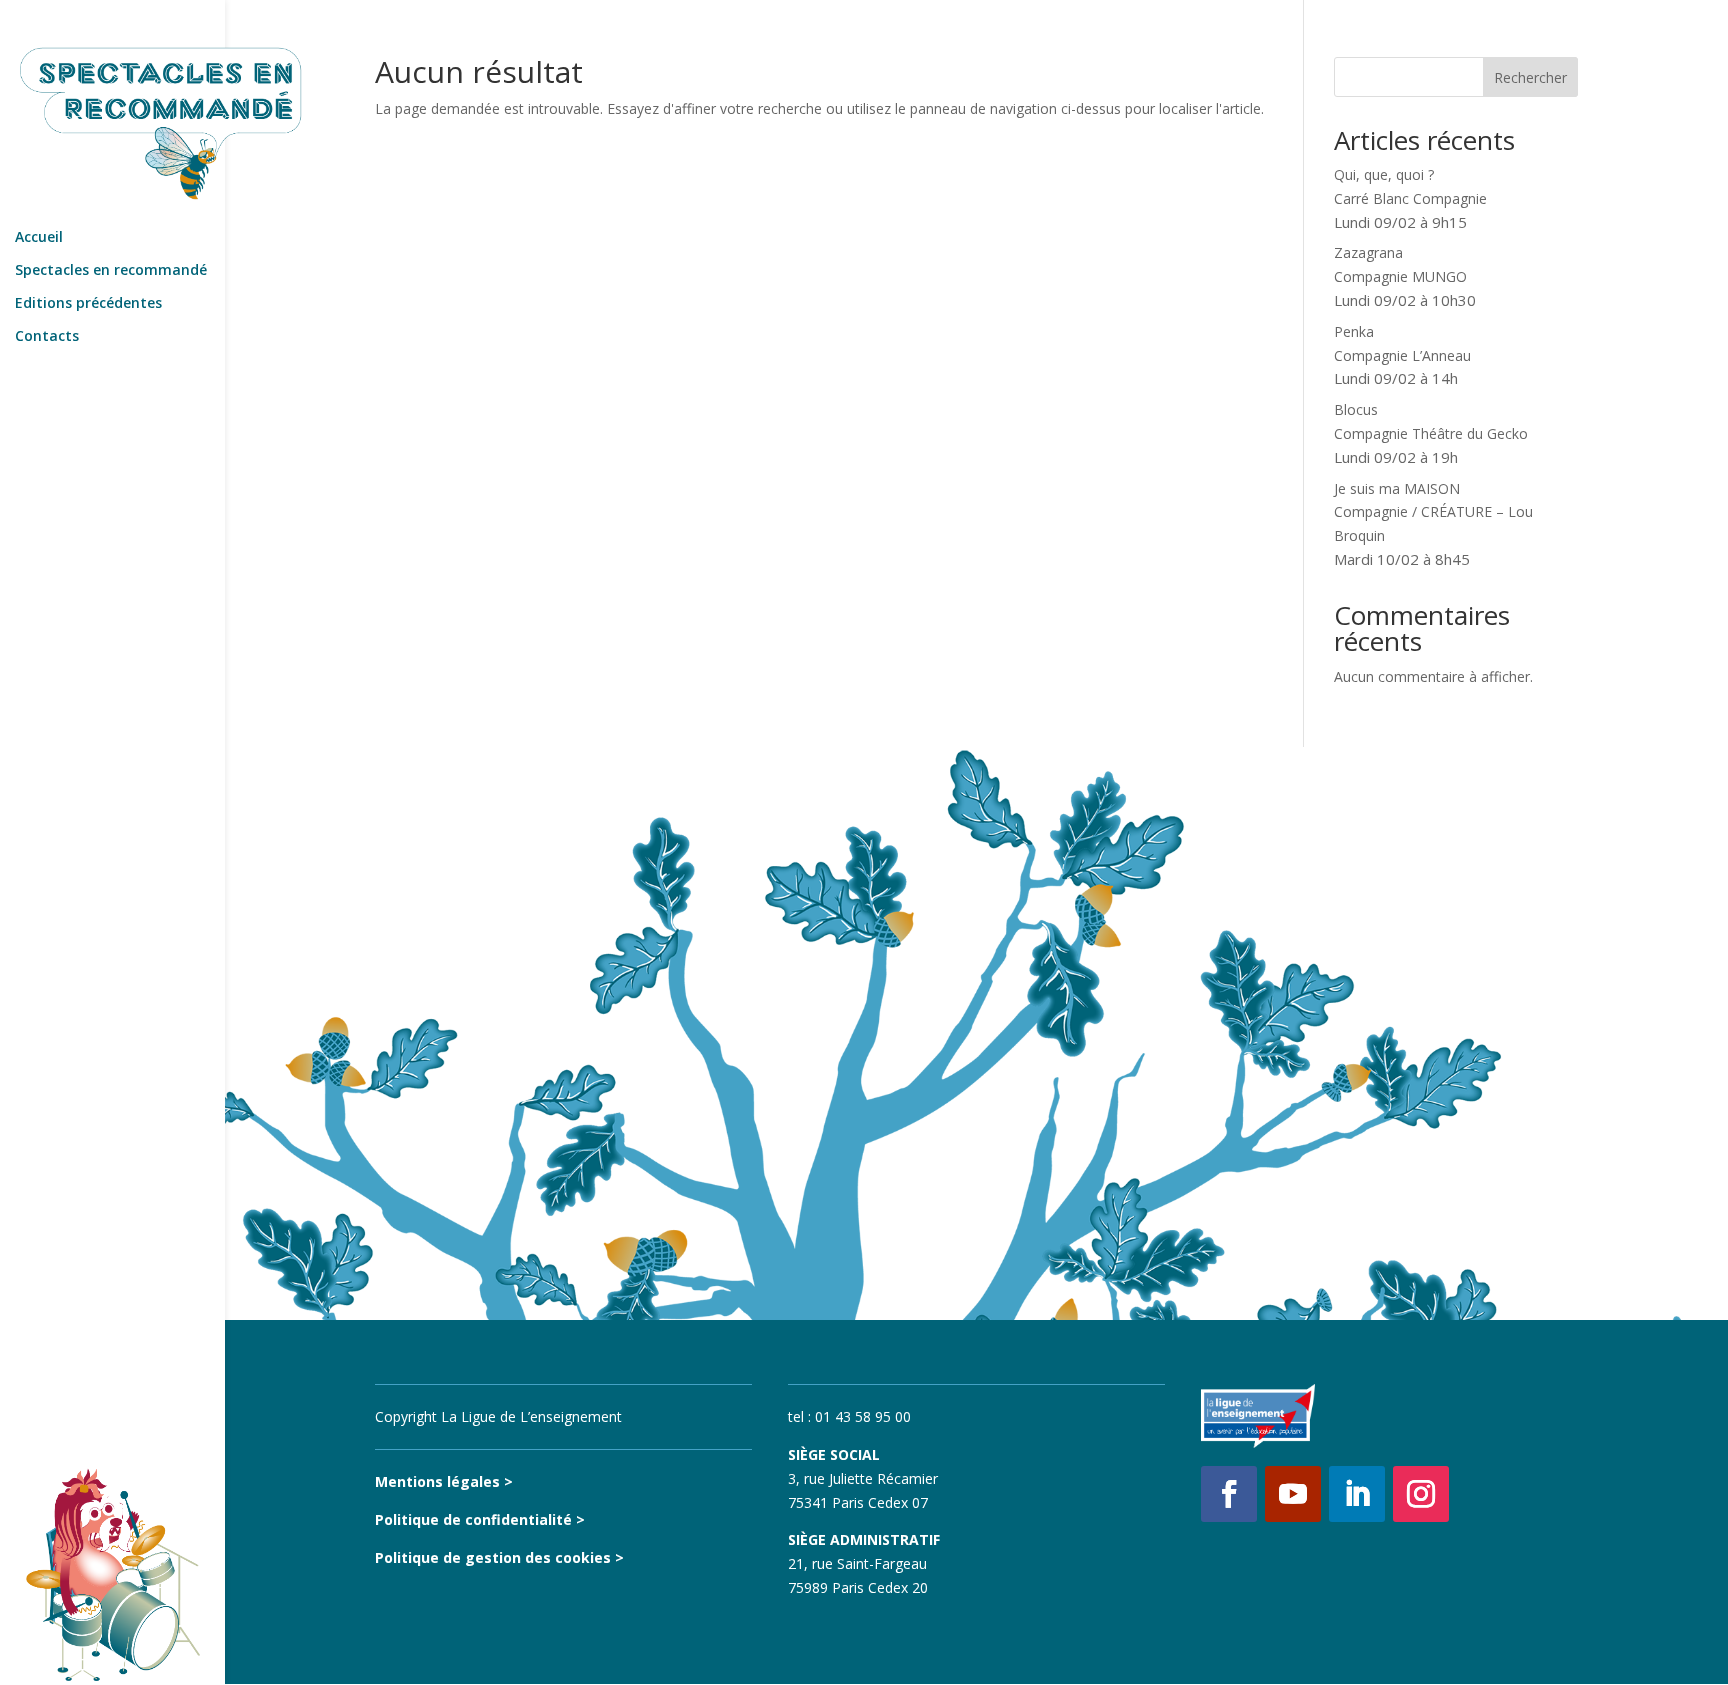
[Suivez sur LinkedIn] (1357, 1494)
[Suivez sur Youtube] (1293, 1494)
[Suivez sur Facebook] (1229, 1494)
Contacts (47, 337)
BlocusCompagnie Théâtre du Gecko (1431, 433)
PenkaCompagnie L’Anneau (1402, 355)
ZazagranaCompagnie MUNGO (1405, 276)
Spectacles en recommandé (111, 271)
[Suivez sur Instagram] (1421, 1494)
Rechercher (1530, 77)
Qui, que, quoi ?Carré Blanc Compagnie (1410, 198)
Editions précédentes (88, 304)
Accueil (39, 238)
